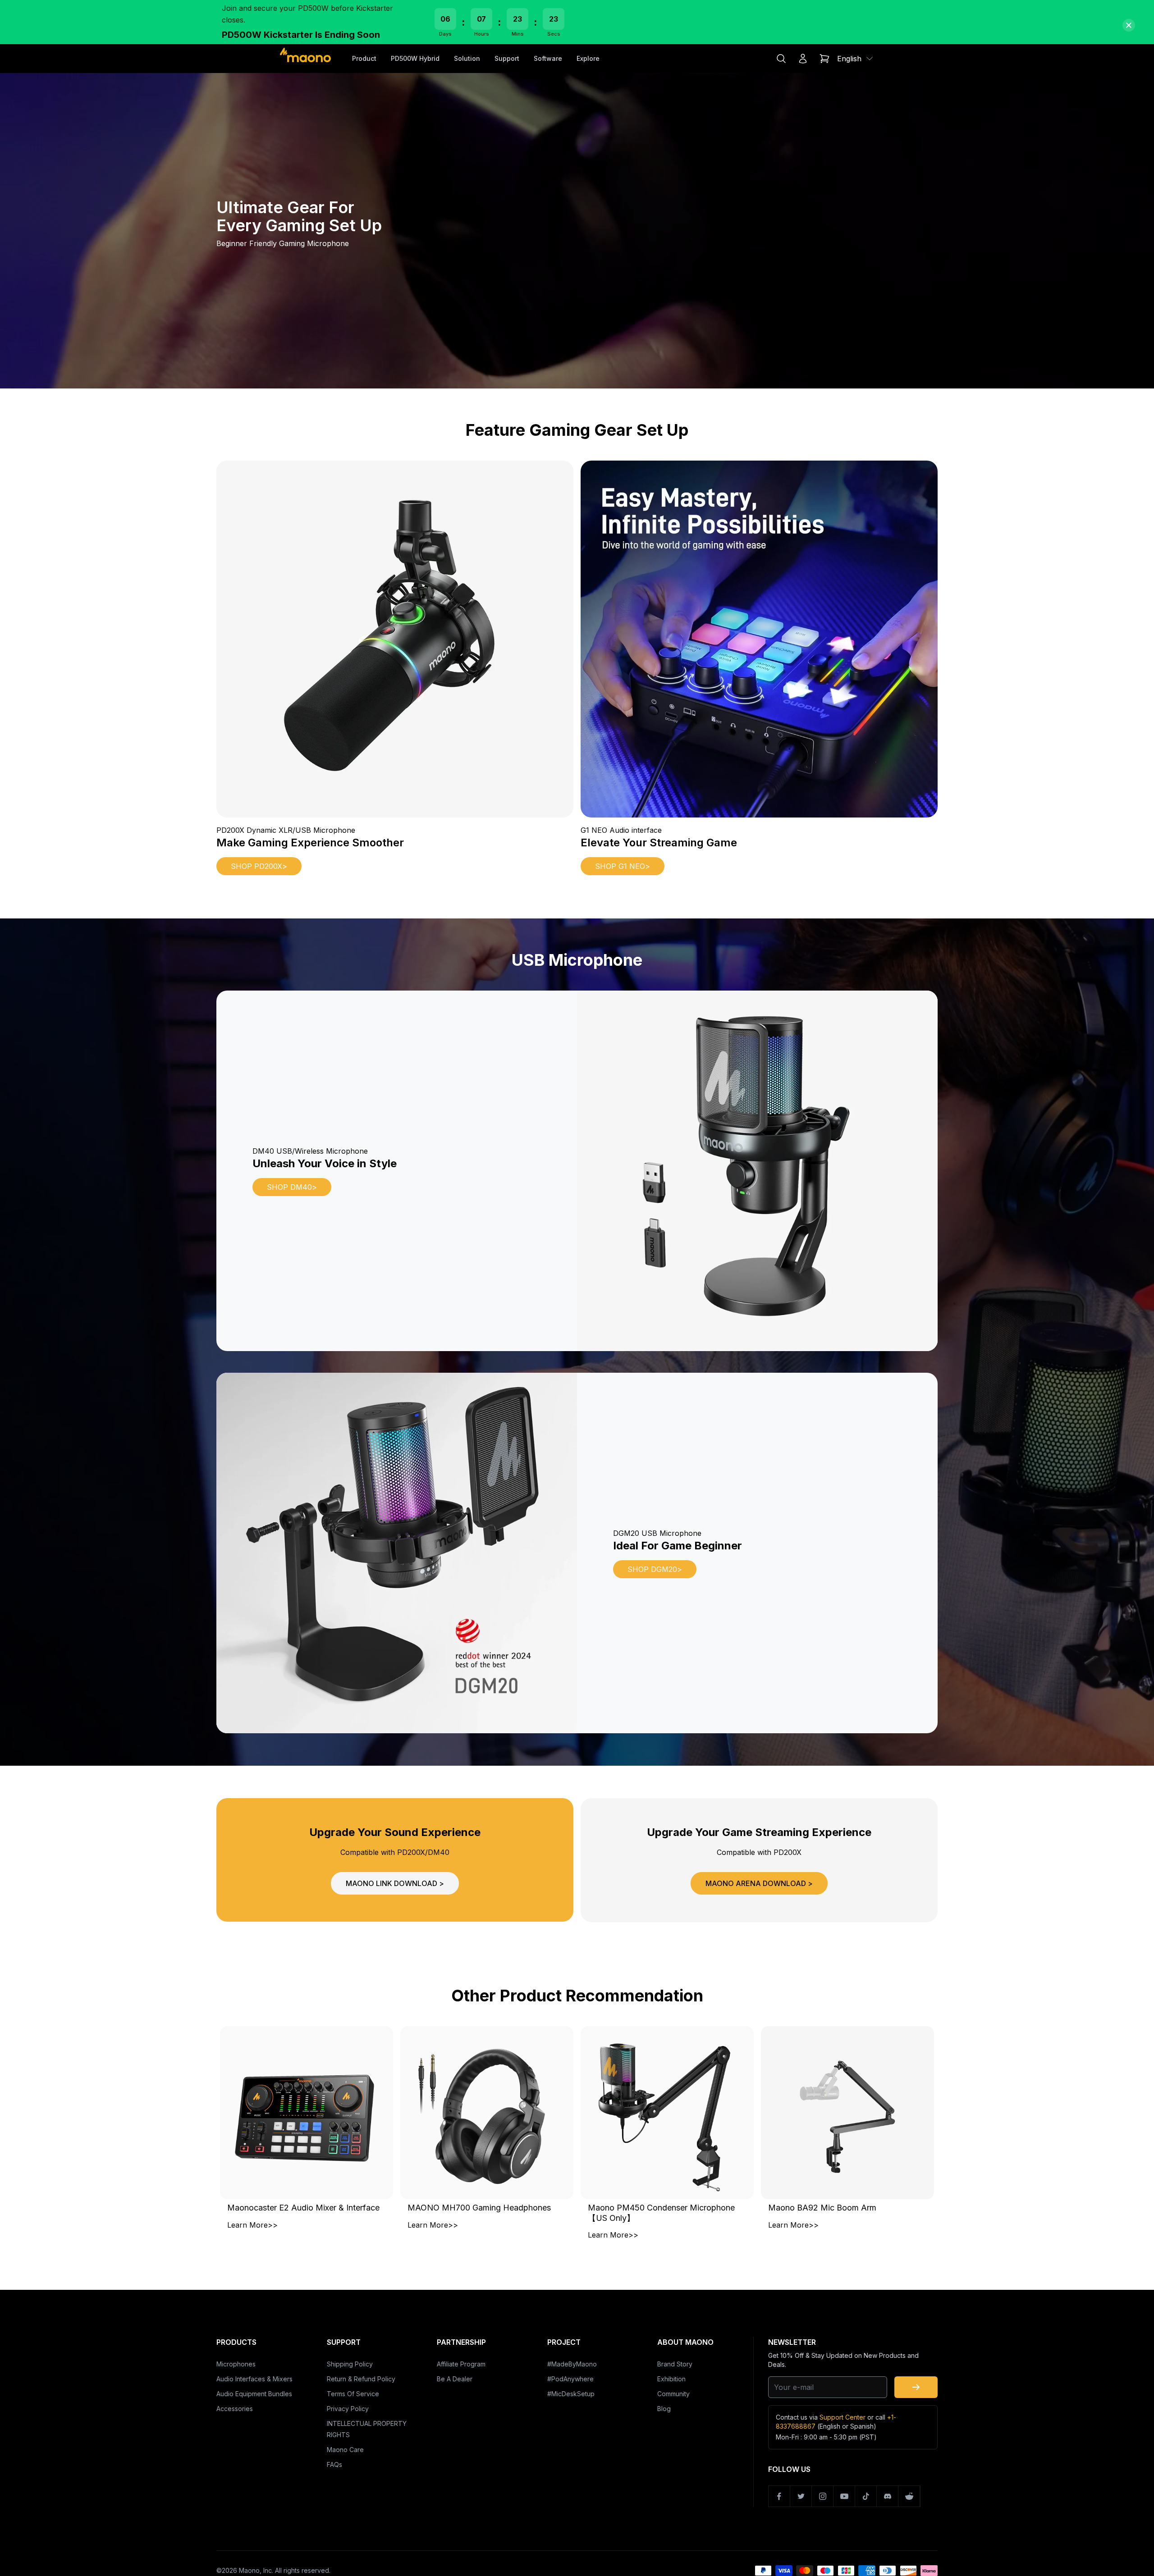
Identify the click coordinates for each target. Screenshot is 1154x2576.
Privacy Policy (348, 2409)
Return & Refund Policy (361, 2379)
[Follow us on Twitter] (801, 2496)
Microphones (236, 2364)
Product (364, 58)
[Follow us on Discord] (888, 2496)
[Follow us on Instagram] (823, 2496)
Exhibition (671, 2379)
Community (673, 2394)
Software (548, 58)
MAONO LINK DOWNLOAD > (395, 1883)
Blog (664, 2409)
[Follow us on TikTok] (866, 2496)
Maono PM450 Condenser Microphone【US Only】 (661, 2213)
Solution (467, 58)
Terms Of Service (353, 2394)
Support (507, 58)
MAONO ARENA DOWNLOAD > (759, 1883)
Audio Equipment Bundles (254, 2394)
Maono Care (345, 2450)
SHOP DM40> (292, 1187)
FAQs (334, 2464)
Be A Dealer (455, 2379)
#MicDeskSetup (571, 2394)
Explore (588, 58)
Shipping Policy (350, 2364)
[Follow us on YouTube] (844, 2496)
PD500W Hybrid (415, 58)
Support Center (843, 2417)
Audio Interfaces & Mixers (254, 2379)
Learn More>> (252, 2225)
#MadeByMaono (572, 2364)
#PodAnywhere (570, 2379)
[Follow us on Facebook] (779, 2496)
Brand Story (675, 2364)
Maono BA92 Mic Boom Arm (822, 2208)
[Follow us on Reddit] (909, 2496)
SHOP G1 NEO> (623, 866)
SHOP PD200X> (259, 866)
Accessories (235, 2409)
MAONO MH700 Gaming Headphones (479, 2208)
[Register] (916, 2387)
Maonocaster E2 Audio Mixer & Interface (303, 2208)
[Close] (1129, 25)
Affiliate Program (461, 2364)
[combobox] (856, 59)
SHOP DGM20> (655, 1569)
